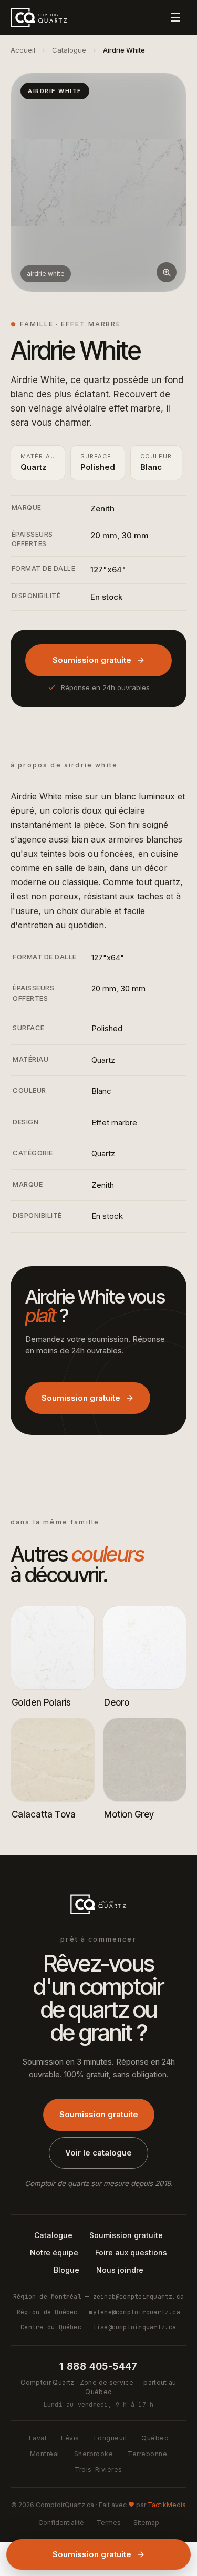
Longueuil (110, 2438)
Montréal (45, 2454)
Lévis (70, 2438)
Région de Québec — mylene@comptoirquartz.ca (98, 2312)
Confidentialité (61, 2523)
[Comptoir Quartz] (39, 17)
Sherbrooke (94, 2454)
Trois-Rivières (98, 2470)
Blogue (66, 2270)
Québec (155, 2438)
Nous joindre (120, 2270)
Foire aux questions (131, 2252)
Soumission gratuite (92, 660)
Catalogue (69, 50)
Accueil (23, 50)
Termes (109, 2523)
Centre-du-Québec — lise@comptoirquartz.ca (98, 2327)
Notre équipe (54, 2252)
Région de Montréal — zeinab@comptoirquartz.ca (98, 2297)
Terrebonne (147, 2454)
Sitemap (146, 2523)
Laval (38, 2438)
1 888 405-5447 (98, 2367)
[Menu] (175, 17)
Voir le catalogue (98, 2153)
